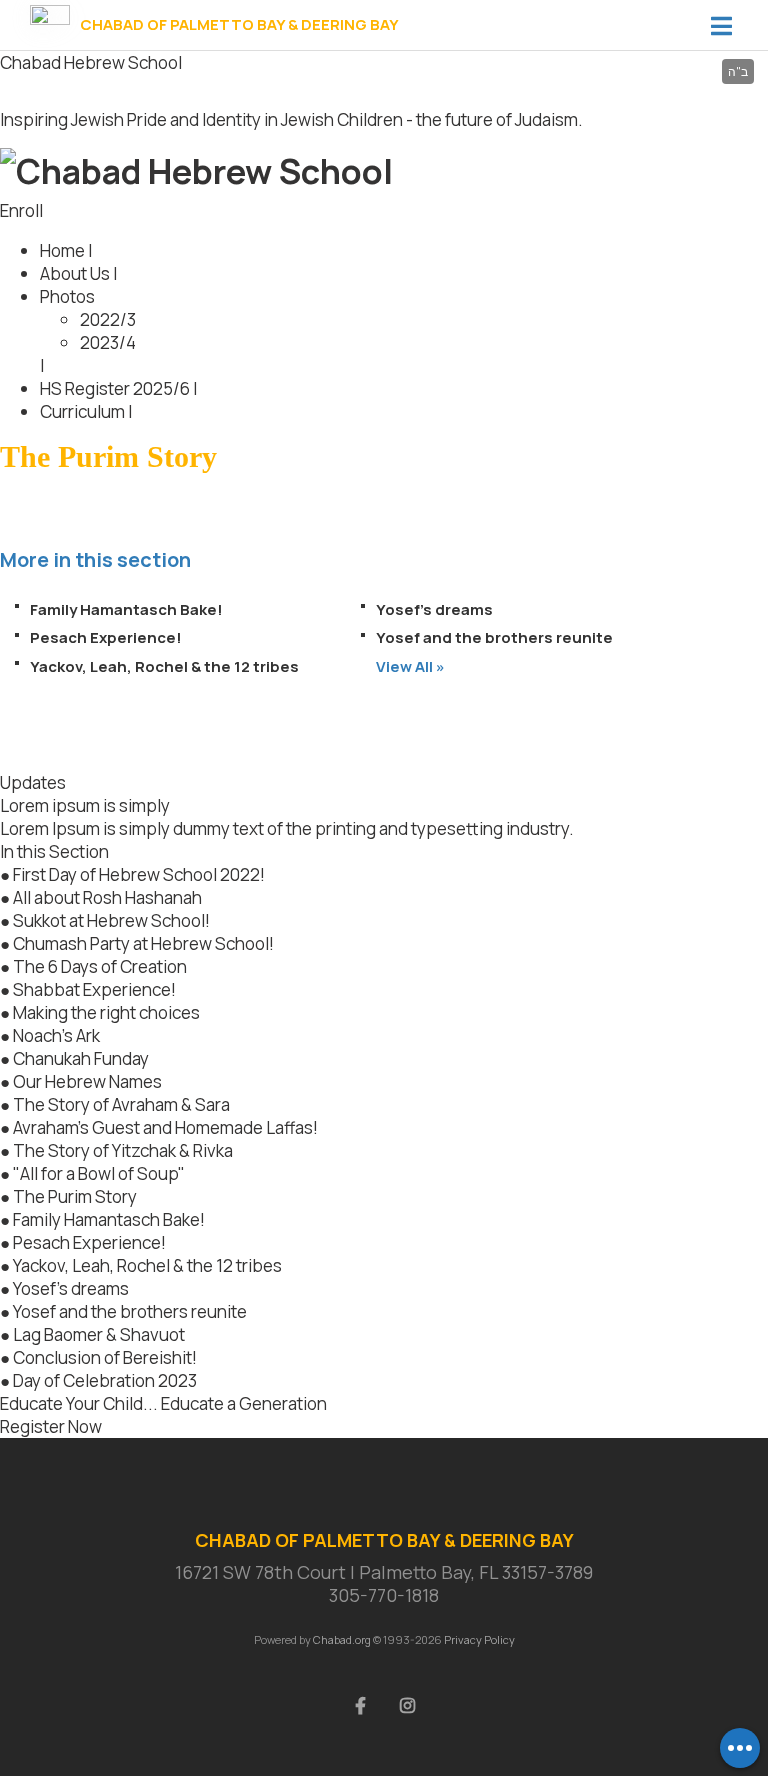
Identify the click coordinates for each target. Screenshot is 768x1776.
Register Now (51, 1426)
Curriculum (82, 411)
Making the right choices (106, 1012)
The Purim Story (75, 1196)
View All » (410, 666)
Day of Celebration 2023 (105, 1380)
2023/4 (108, 342)
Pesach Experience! (106, 637)
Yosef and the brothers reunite (494, 637)
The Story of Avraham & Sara (121, 1104)
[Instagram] (408, 1704)
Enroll (21, 210)
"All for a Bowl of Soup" (99, 1173)
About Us (75, 273)
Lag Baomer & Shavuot (99, 1334)
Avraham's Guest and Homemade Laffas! (165, 1127)
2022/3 (108, 319)
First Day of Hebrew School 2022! (139, 874)
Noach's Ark (56, 1035)
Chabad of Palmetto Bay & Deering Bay (239, 25)
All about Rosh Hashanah (107, 897)
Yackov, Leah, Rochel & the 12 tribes (164, 666)
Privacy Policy (479, 1639)
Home (62, 250)
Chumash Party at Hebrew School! (143, 943)
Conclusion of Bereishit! (105, 1357)
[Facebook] (361, 1704)
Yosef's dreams (434, 609)
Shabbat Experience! (94, 989)
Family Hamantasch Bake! (126, 609)
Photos (67, 296)
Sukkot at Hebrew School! (111, 920)
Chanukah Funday (81, 1058)
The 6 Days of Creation (100, 966)
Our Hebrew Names (87, 1081)
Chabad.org (342, 1639)
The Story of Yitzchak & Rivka (123, 1150)
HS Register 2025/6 (115, 388)
